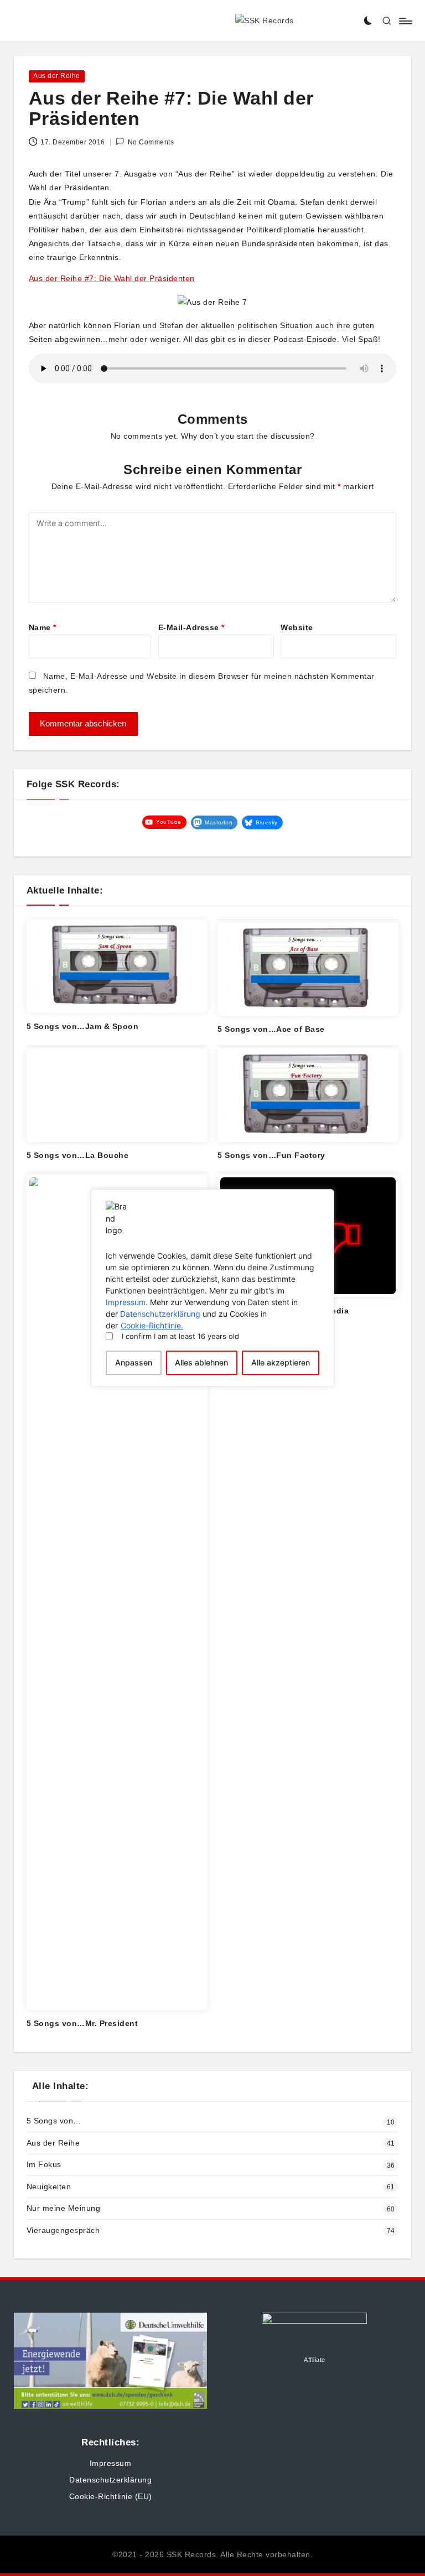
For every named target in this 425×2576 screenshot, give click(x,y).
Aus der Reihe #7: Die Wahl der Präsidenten (112, 278)
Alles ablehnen (201, 1363)
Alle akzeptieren (281, 1363)
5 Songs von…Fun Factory (271, 1155)
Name (43, 627)
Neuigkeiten (49, 2187)
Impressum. (127, 1302)
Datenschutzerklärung (160, 1314)
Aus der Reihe (57, 76)
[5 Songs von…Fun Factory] (308, 1095)
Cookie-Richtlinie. (152, 1325)
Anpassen (134, 1363)
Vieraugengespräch (63, 2230)
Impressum (111, 2463)
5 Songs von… (54, 2121)
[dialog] (212, 1288)
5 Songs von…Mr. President (82, 2023)
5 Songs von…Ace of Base (271, 1029)
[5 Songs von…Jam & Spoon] (117, 966)
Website (297, 627)
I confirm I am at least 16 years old (180, 1336)
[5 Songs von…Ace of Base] (308, 969)
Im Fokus (44, 2164)
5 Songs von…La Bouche (78, 1155)
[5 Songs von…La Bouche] (117, 1095)
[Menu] (405, 21)
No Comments (151, 142)
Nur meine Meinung (64, 2208)
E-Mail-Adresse (191, 627)
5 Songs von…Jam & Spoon (83, 1026)
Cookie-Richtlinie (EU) (111, 2496)
